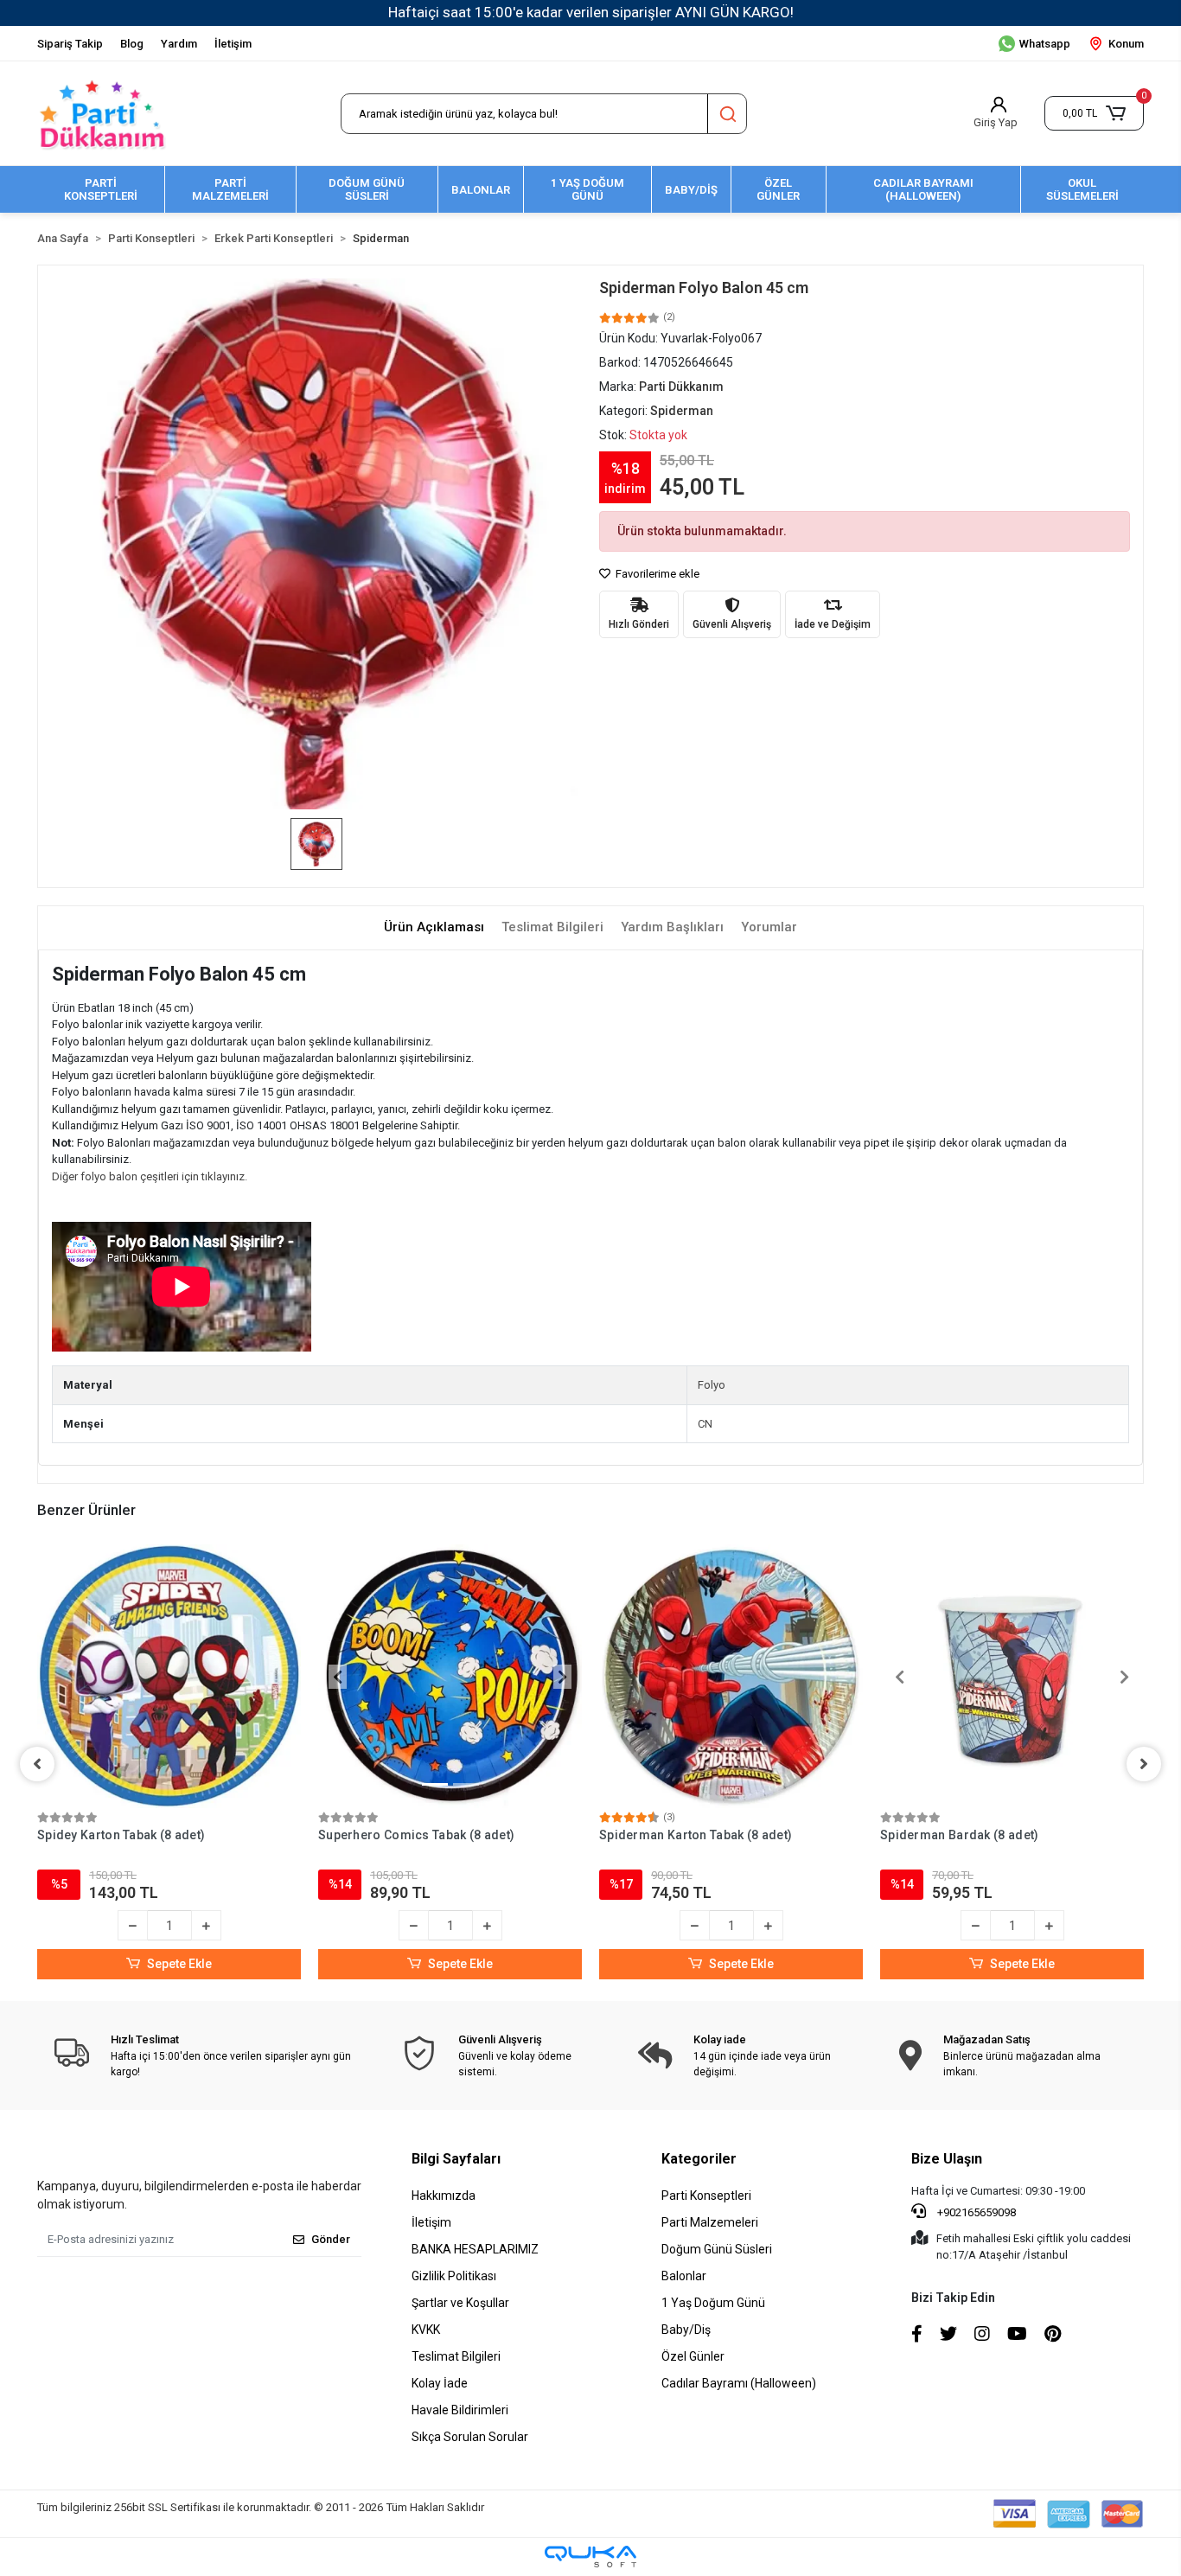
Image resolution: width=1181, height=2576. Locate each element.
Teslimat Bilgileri (456, 2356)
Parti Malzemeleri (710, 2222)
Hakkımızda (444, 2196)
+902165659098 (975, 2212)
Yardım (179, 44)
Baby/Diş (686, 2330)
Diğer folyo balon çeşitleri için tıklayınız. (150, 1176)
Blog (132, 44)
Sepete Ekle (179, 1964)
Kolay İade (440, 2383)
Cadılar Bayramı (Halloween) (739, 2383)
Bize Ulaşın (947, 2159)
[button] (1094, 113)
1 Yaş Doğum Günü (713, 2303)
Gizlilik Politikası (454, 2276)
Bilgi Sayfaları (456, 2159)
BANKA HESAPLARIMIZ (475, 2249)
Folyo (712, 1385)
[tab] (434, 927)
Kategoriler (699, 2159)
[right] (1144, 1764)
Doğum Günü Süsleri (717, 2249)
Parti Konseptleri (706, 2196)
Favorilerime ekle (656, 574)
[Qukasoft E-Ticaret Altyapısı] (590, 2557)
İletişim (233, 44)
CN (705, 1424)
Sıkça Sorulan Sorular (470, 2437)
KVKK (426, 2330)
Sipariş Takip (70, 44)
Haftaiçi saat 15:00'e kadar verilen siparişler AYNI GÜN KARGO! (591, 12)
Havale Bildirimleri (460, 2410)
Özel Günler (693, 2356)
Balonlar (684, 2276)
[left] (37, 1764)
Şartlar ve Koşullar (460, 2303)
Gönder (331, 2239)
